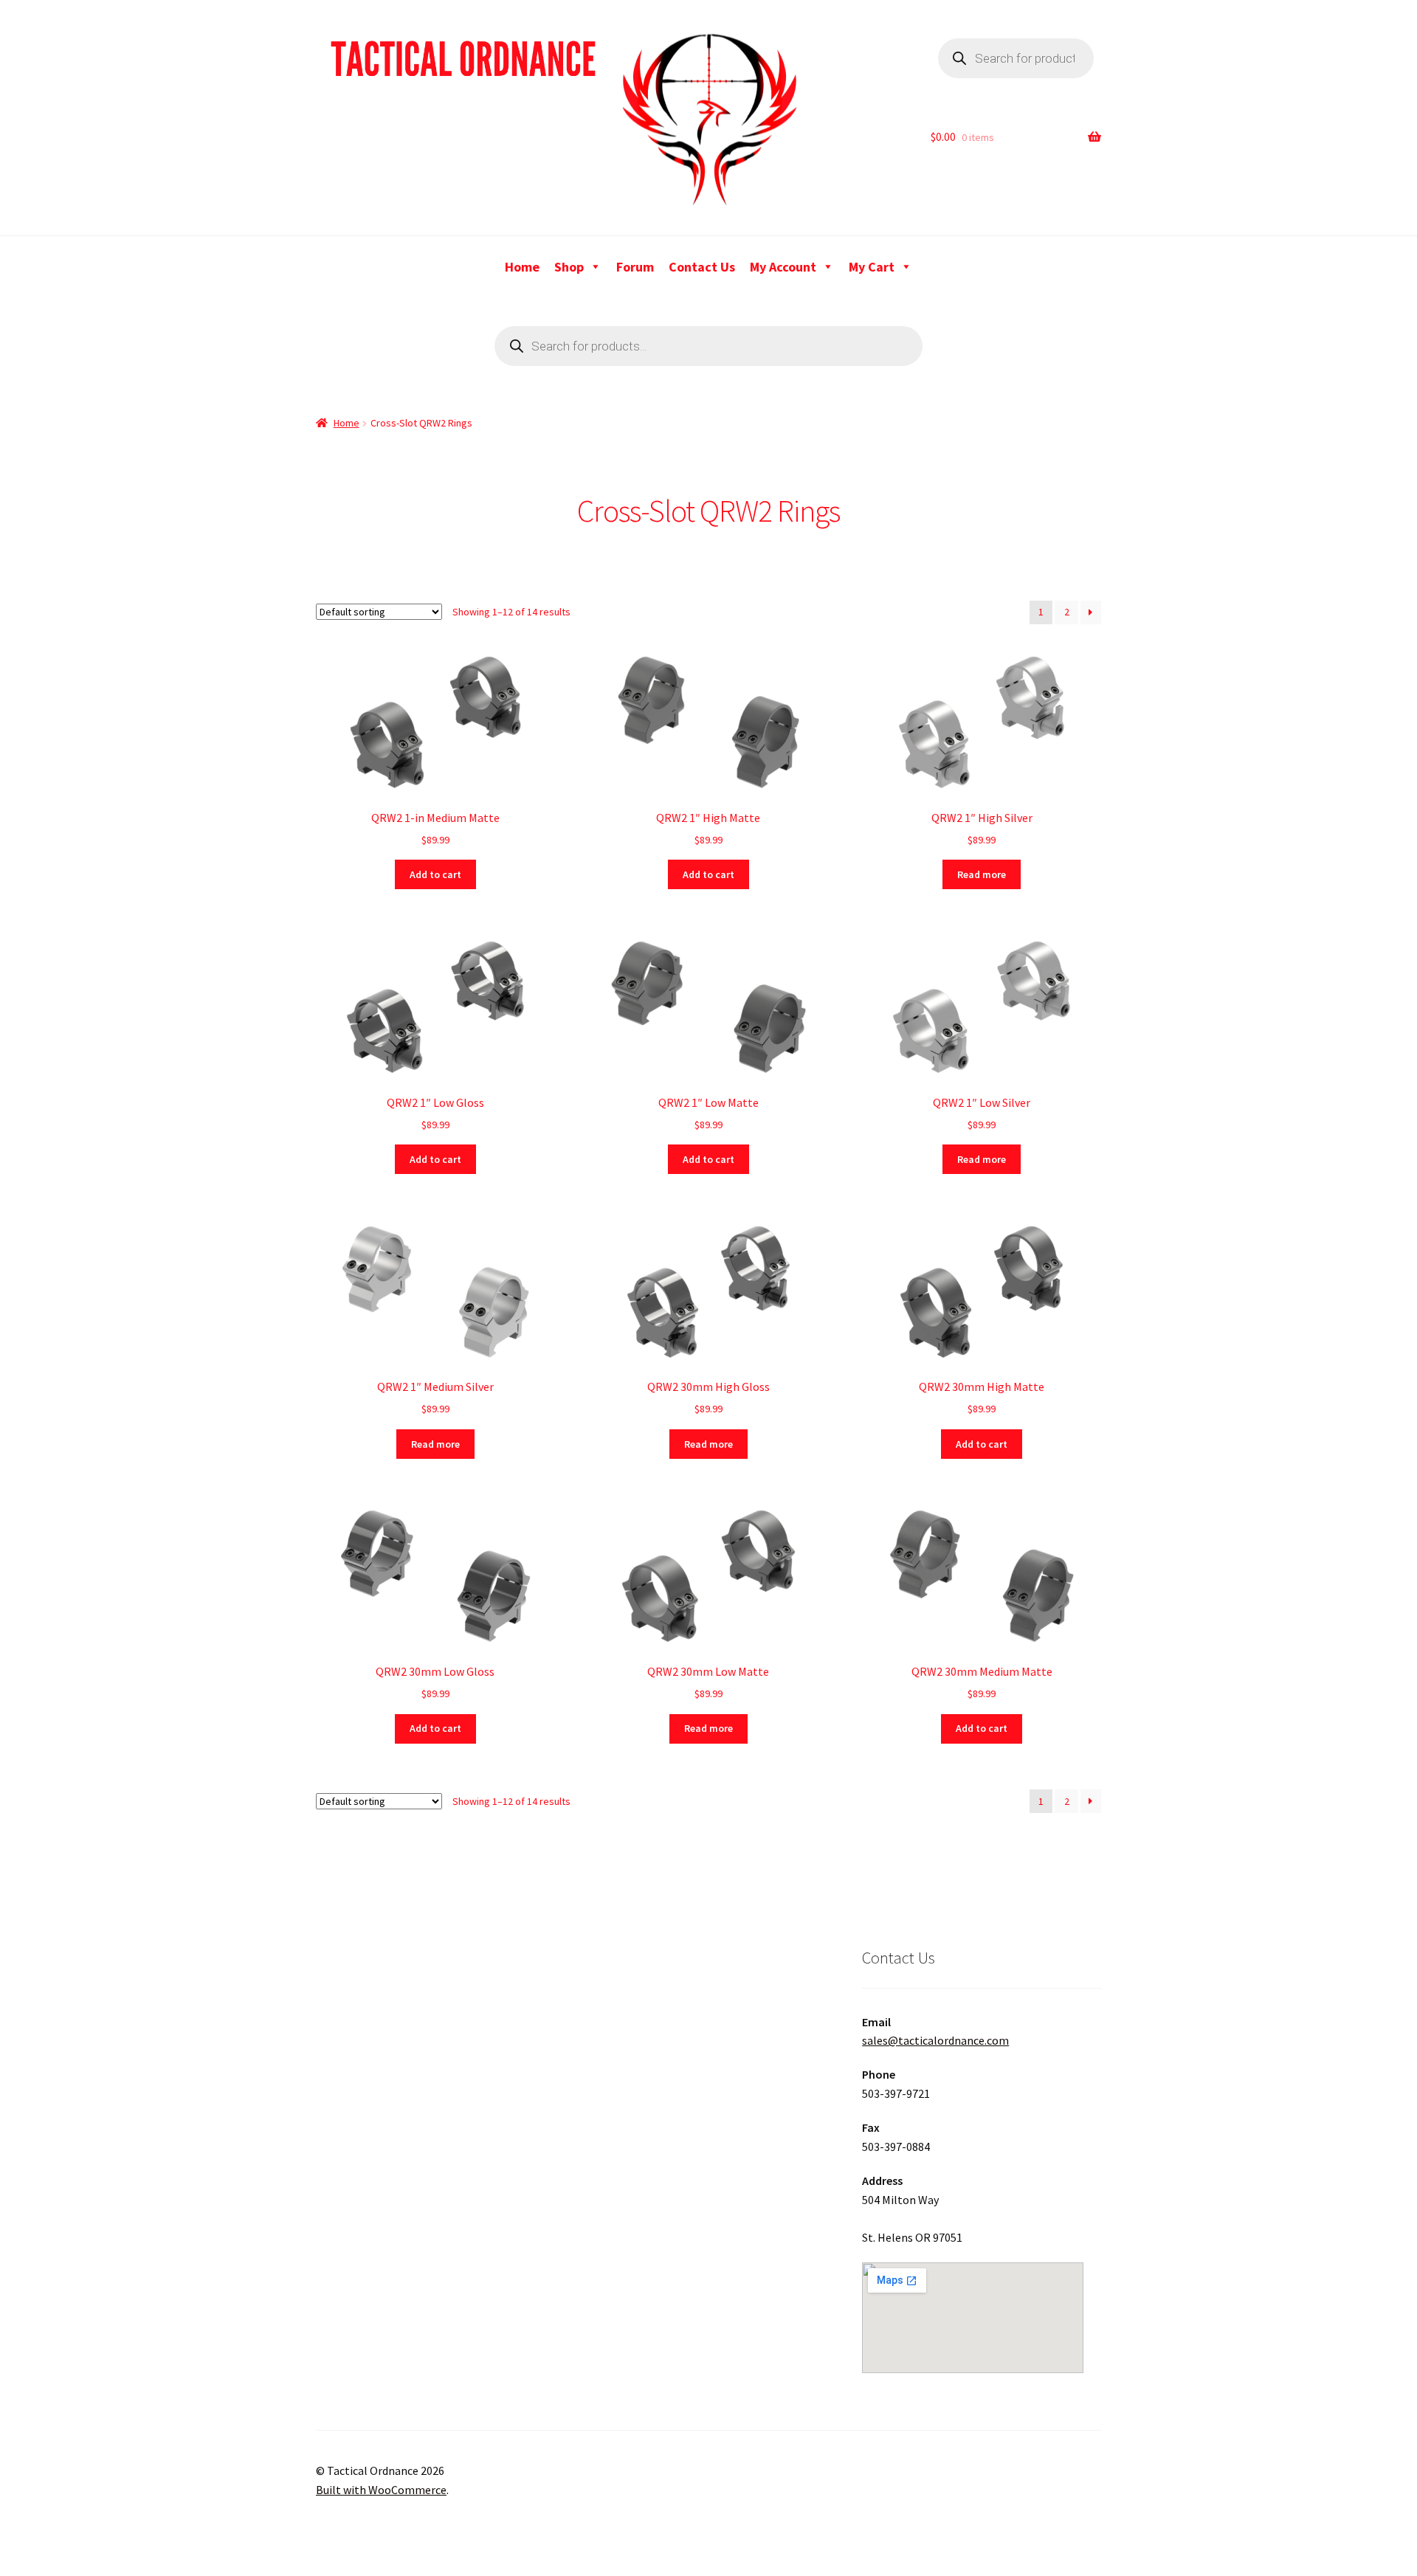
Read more (982, 874)
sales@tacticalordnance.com (935, 2040)
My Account (783, 267)
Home (522, 267)
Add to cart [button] (435, 874)
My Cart (872, 267)
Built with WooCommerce (381, 2490)
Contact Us (702, 267)
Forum (635, 267)
